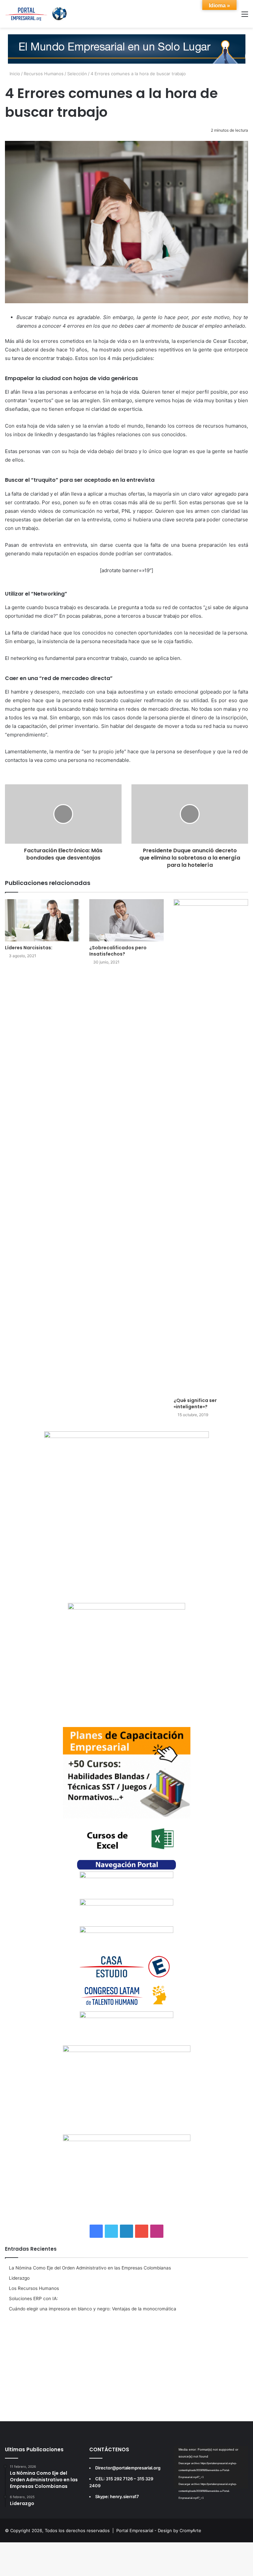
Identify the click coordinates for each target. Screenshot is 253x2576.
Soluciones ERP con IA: (33, 2299)
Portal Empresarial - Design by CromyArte (159, 2530)
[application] (211, 2467)
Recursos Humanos (44, 74)
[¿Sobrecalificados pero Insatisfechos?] (126, 920)
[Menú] (245, 16)
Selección (77, 74)
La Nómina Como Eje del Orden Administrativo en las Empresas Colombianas (90, 2268)
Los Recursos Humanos (34, 2288)
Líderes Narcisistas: (29, 948)
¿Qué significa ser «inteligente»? (197, 1403)
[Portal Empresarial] (36, 14)
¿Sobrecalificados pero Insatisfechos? (118, 951)
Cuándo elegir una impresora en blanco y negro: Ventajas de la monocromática (93, 2309)
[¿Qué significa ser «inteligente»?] (211, 1147)
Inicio (14, 74)
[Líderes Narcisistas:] (42, 920)
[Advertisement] (126, 2365)
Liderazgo (19, 2278)
